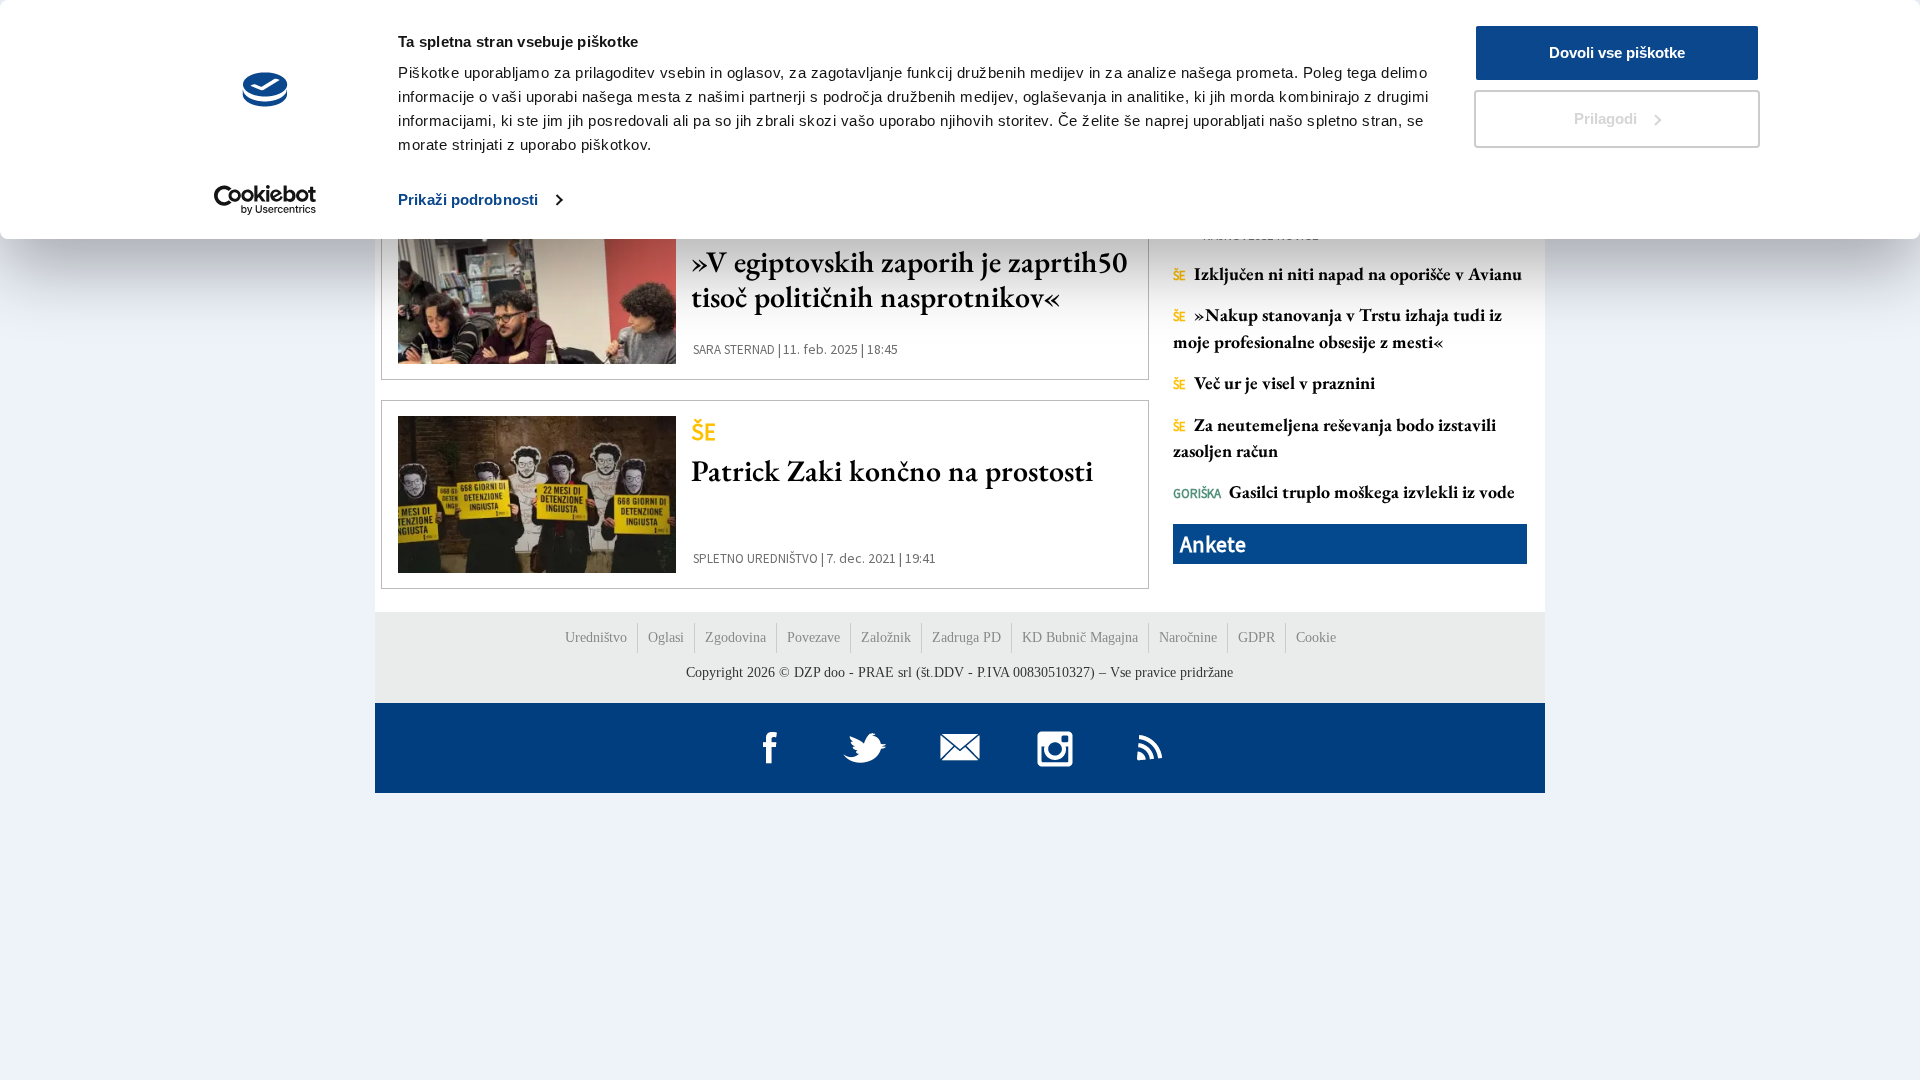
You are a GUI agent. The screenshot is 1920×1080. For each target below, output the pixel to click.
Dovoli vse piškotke (1617, 52)
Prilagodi (1605, 118)
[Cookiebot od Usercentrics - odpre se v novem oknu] (265, 200)
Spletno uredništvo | (758, 558)
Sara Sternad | (737, 349)
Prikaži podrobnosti (468, 199)
